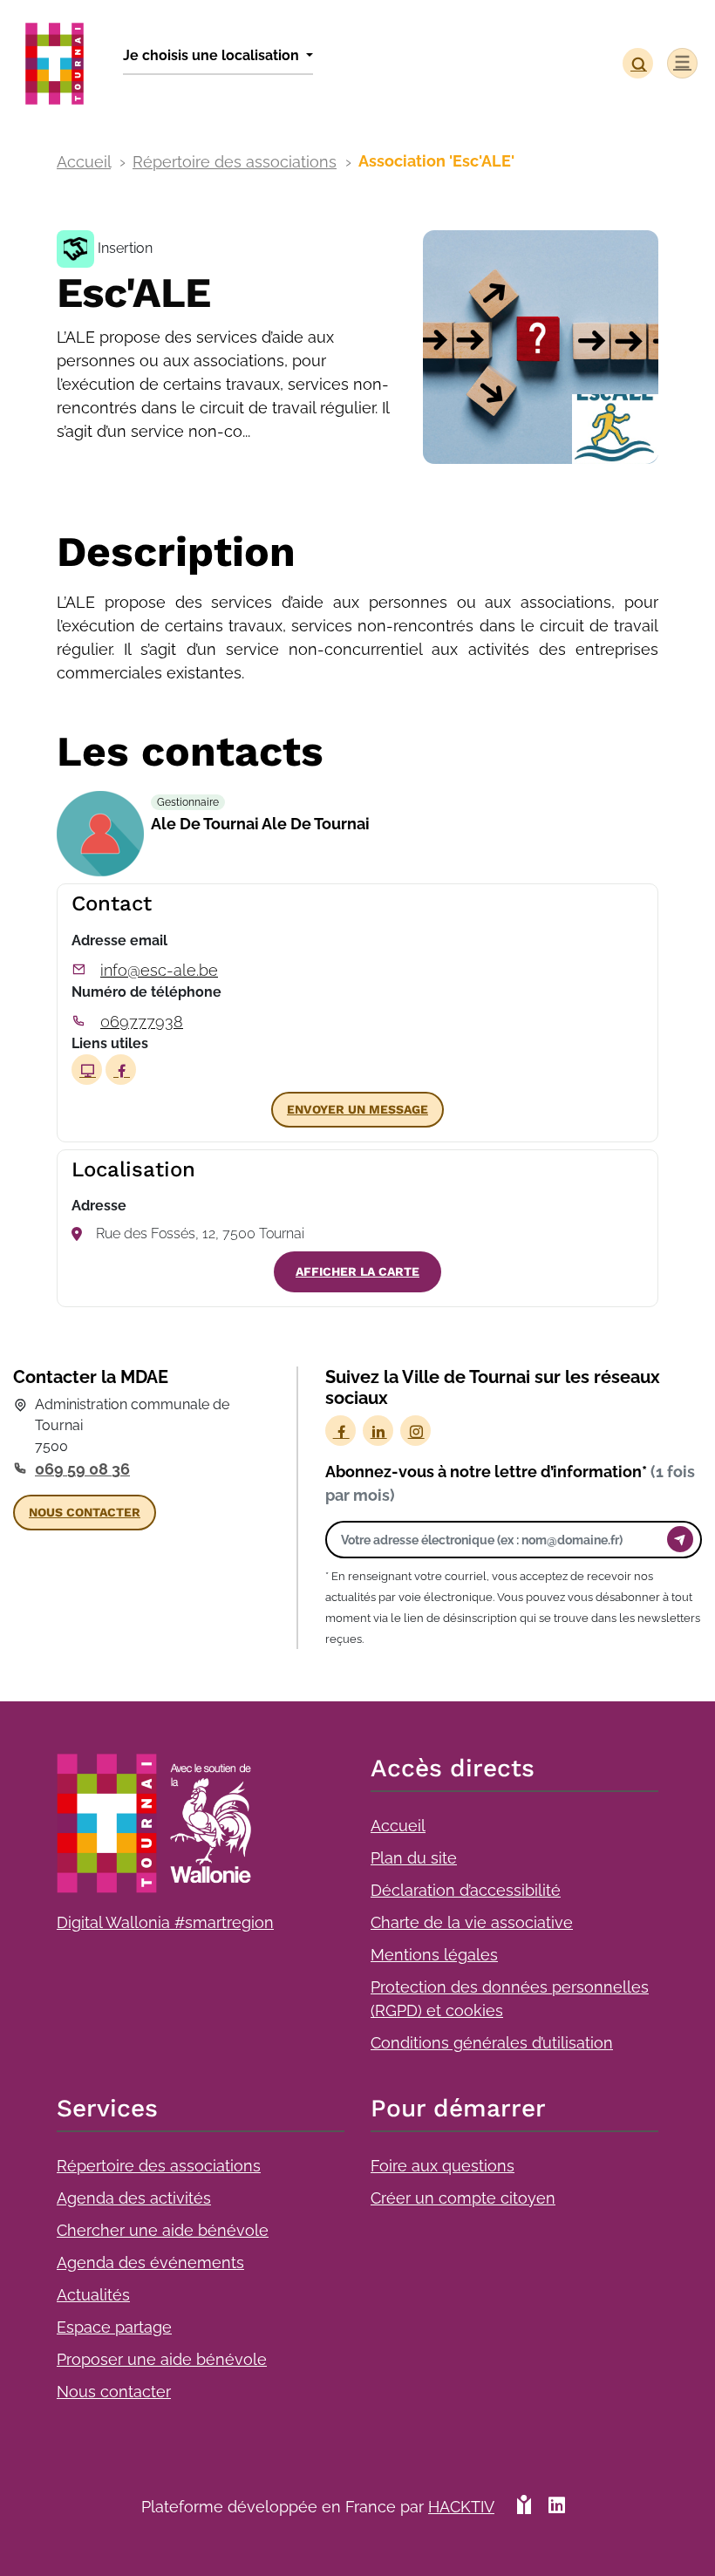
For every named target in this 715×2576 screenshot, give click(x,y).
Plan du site (414, 1858)
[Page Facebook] (121, 1070)
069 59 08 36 (82, 1469)
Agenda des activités (134, 2198)
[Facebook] (340, 1431)
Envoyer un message (357, 1109)
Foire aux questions (443, 2166)
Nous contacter (114, 2392)
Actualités (93, 2295)
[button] (638, 63)
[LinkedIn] (378, 1431)
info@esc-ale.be (159, 970)
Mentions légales (434, 1955)
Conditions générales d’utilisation (492, 2043)
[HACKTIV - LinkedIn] (557, 2514)
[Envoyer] (680, 1539)
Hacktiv (461, 2507)
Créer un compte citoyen (463, 2198)
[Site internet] (87, 1070)
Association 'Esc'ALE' (436, 161)
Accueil (84, 162)
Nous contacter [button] (85, 1512)
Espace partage (114, 2327)
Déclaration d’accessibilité (466, 1890)
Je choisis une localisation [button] (213, 55)
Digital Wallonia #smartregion (165, 1922)
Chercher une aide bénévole (163, 2230)
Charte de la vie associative (472, 1922)
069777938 (142, 1022)
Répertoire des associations (235, 162)
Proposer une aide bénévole (162, 2359)
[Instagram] (415, 1431)
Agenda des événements (150, 2263)
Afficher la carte (357, 1271)
